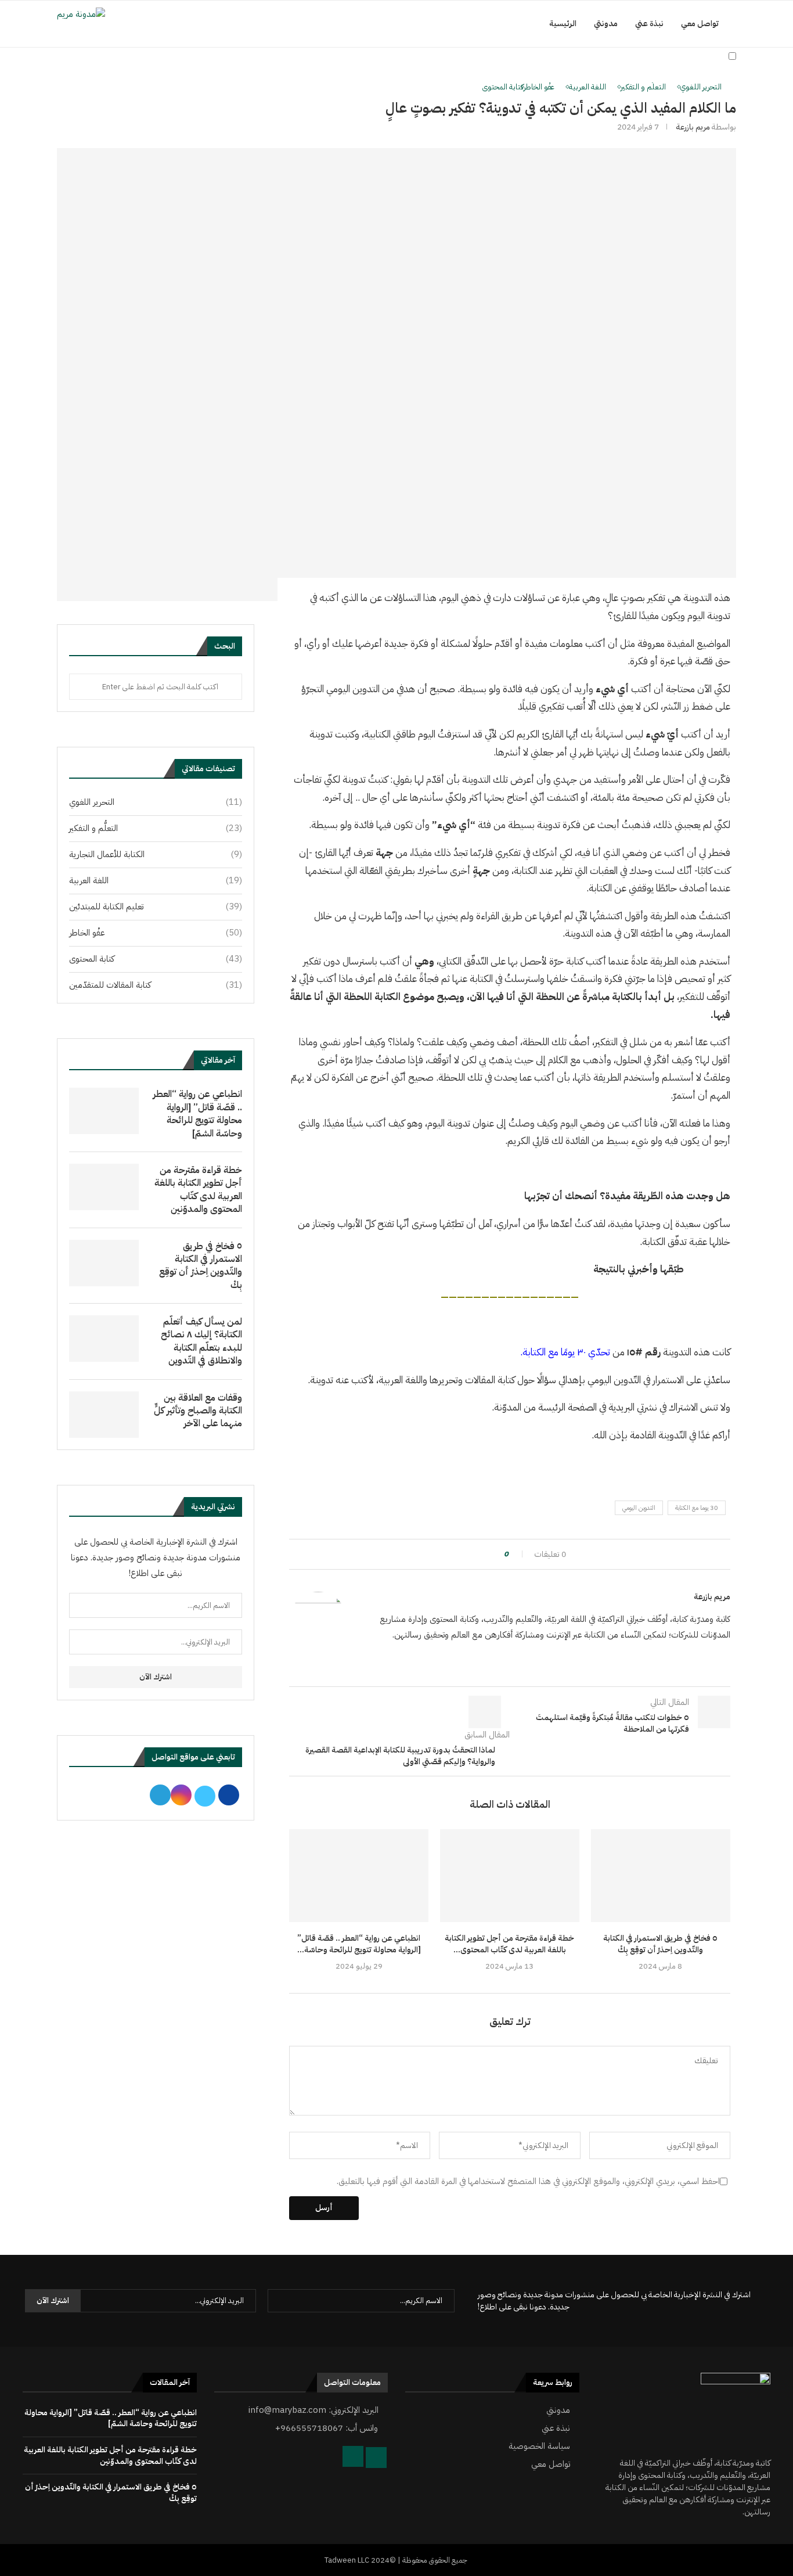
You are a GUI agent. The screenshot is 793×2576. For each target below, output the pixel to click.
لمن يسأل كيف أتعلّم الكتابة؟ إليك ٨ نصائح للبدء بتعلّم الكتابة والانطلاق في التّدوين (201, 1341)
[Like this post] (501, 1554)
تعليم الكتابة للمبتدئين (156, 907)
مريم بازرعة (693, 127)
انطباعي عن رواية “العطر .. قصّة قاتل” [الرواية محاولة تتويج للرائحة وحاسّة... (359, 1944)
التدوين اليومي (639, 1508)
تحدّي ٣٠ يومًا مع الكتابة (566, 1352)
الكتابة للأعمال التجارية (156, 855)
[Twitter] (688, 87)
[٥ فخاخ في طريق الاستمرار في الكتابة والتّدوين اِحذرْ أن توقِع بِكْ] (661, 1876)
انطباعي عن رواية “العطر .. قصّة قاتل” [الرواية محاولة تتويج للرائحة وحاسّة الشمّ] (197, 1114)
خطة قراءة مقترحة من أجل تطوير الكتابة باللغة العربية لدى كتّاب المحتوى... (509, 1944)
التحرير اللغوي (156, 802)
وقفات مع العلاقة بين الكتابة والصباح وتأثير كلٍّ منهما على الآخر (198, 1411)
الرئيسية (563, 24)
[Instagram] (700, 87)
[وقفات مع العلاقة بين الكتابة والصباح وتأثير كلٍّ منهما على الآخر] (104, 1415)
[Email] (713, 87)
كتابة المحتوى (156, 959)
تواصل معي (700, 24)
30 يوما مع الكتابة (697, 1508)
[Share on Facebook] (485, 1554)
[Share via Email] (452, 1554)
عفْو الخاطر (156, 933)
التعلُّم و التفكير (156, 828)
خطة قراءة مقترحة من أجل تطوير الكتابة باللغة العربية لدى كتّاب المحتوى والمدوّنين (198, 1190)
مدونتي (606, 24)
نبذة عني (649, 24)
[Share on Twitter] (474, 1554)
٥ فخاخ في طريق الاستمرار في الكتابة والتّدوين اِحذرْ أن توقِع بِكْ (660, 1944)
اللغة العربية (156, 881)
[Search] (730, 87)
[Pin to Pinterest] (463, 1554)
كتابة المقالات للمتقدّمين (156, 985)
